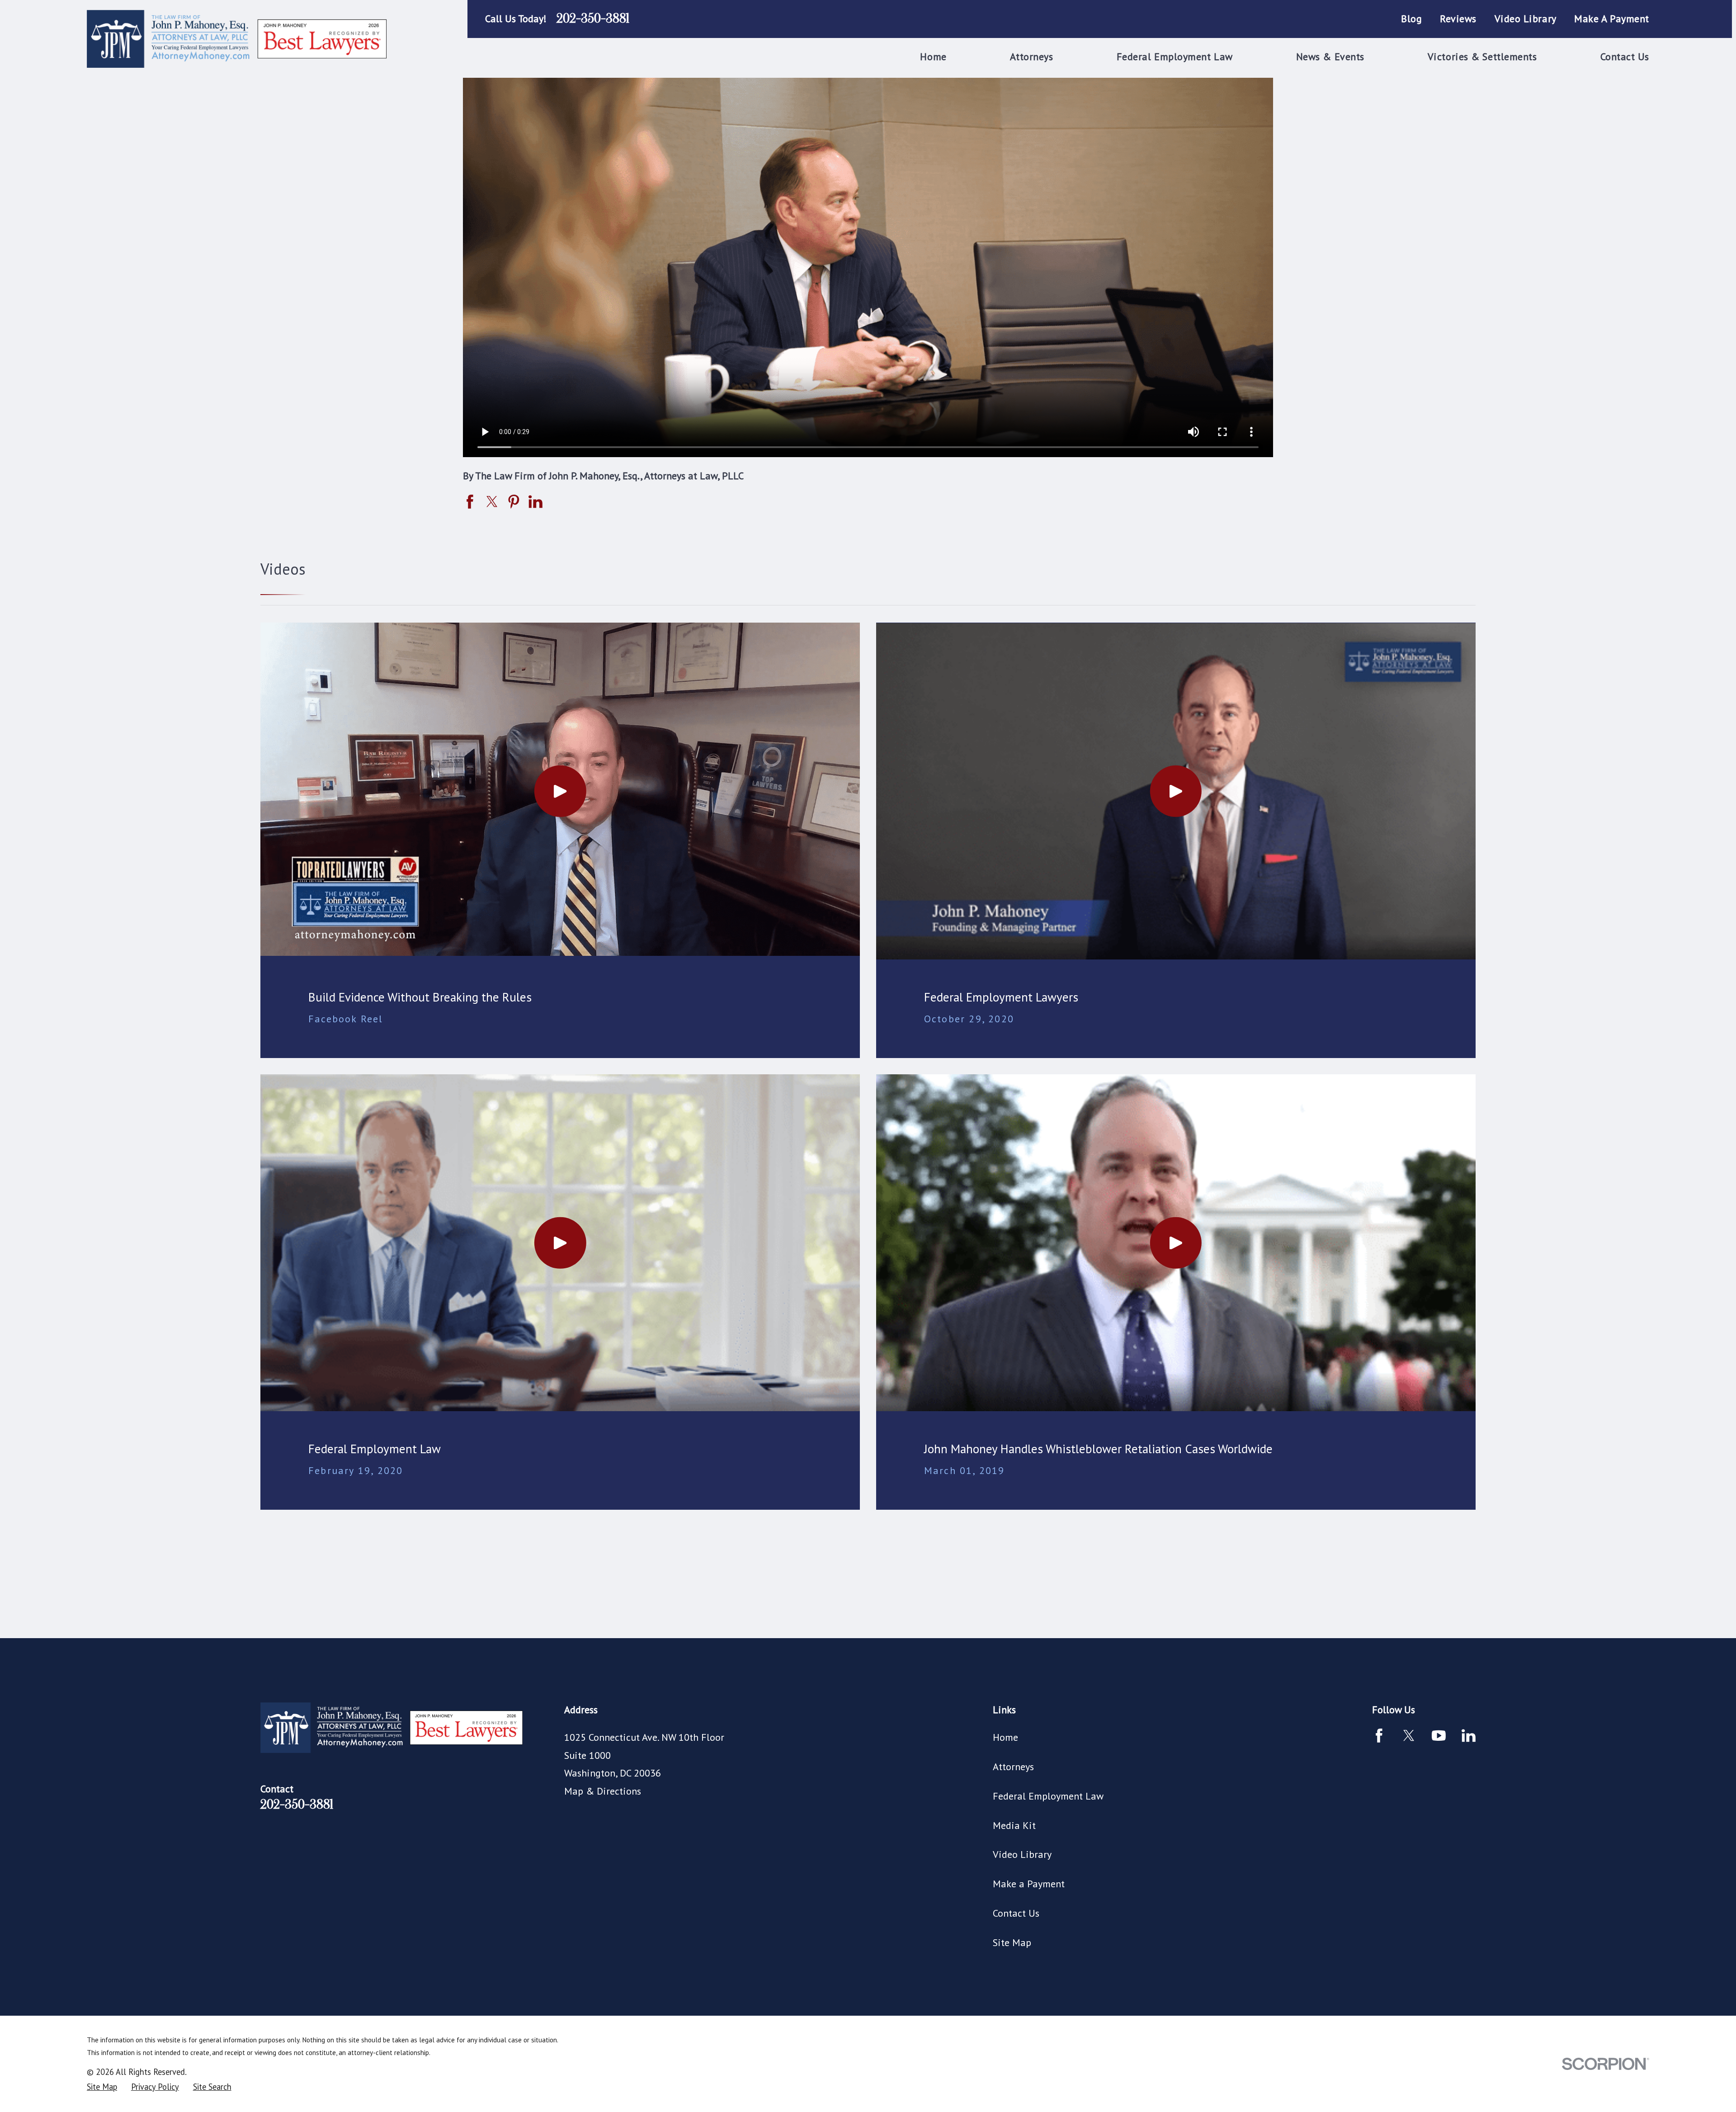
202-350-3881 (593, 19)
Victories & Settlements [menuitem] (1482, 57)
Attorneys (1013, 1767)
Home (1005, 1737)
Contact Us (1016, 1913)
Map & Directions (603, 1791)
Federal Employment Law (1048, 1796)
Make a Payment (1612, 19)
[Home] (239, 39)
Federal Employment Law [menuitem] (1175, 57)
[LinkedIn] (1469, 1736)
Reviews (1458, 19)
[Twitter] (1409, 1736)
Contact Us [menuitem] (1625, 57)
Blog (1411, 19)
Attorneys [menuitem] (1032, 57)
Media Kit (1014, 1825)
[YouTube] (1439, 1736)
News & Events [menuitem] (1330, 57)
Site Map (1012, 1942)
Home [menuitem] (933, 57)
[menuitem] (102, 2087)
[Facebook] (1379, 1736)
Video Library (1526, 19)
